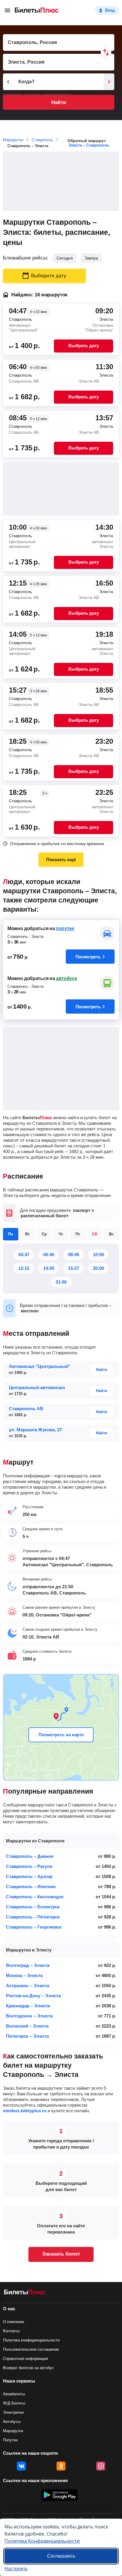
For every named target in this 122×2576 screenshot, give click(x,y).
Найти (58, 102)
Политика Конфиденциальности (42, 2541)
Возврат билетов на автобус (28, 2368)
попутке (65, 928)
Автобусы (12, 2422)
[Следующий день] (109, 82)
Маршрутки (13, 2431)
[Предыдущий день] (8, 82)
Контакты (11, 2331)
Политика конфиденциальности (31, 2340)
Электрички (13, 2412)
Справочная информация (25, 2359)
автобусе (66, 978)
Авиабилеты (14, 2394)
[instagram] (101, 2466)
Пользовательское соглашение (31, 2349)
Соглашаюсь (61, 2556)
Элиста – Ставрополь (89, 145)
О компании (13, 2322)
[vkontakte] (21, 2466)
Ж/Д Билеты (14, 2403)
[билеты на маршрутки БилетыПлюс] (25, 2293)
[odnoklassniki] (61, 2466)
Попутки (10, 2440)
